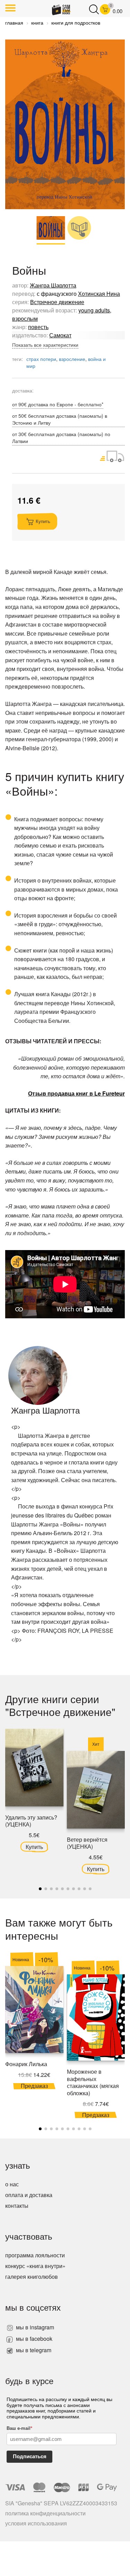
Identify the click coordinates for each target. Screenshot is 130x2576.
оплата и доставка (29, 2195)
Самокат (60, 335)
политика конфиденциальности (45, 2513)
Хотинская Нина (99, 294)
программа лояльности (35, 2255)
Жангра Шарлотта (53, 285)
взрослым (25, 318)
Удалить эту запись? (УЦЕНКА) (31, 1821)
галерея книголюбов (32, 2277)
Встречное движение (57, 302)
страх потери (41, 359)
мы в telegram (33, 2350)
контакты (17, 2206)
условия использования (36, 2523)
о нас (12, 2184)
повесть (38, 327)
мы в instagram (34, 2327)
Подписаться (30, 2456)
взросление (72, 359)
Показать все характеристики (45, 345)
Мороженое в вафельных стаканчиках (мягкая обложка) (93, 2082)
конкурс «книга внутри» (35, 2266)
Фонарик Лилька (26, 2064)
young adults (94, 310)
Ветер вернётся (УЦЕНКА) (87, 1843)
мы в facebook (33, 2339)
